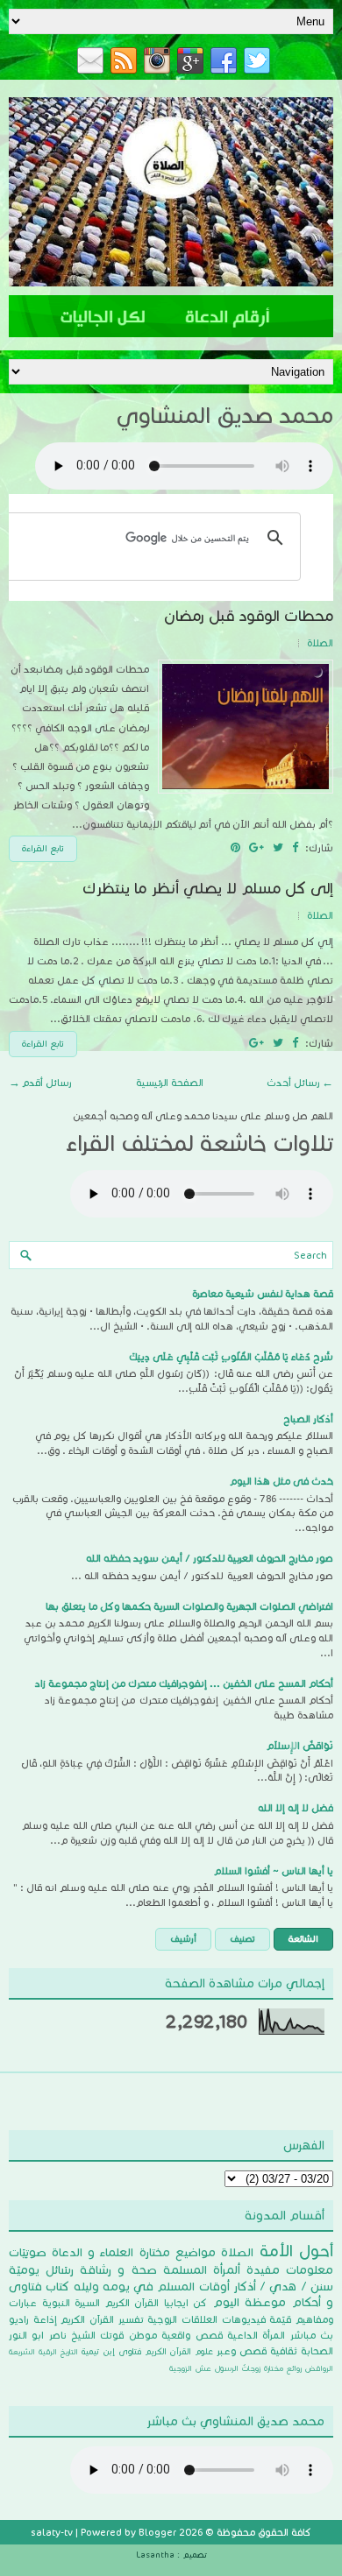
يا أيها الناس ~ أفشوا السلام (274, 1871)
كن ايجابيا (186, 2303)
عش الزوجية (190, 2368)
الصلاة (320, 643)
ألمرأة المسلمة (202, 2270)
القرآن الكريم (132, 2303)
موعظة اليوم (250, 2302)
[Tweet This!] (278, 848)
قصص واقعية (192, 2335)
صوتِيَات (28, 2252)
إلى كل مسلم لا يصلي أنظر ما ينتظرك (208, 889)
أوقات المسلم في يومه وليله (152, 2287)
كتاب (57, 2287)
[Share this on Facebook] (295, 848)
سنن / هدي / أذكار (283, 2287)
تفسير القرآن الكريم (102, 2319)
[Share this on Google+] (256, 848)
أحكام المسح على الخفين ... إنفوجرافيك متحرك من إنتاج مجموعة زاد (184, 1683)
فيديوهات (244, 2319)
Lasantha (155, 2555)
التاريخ (69, 2351)
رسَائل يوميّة (41, 2270)
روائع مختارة (283, 2368)
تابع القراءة (43, 848)
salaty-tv (52, 2532)
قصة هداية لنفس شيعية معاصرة (263, 1294)
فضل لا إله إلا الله (296, 1808)
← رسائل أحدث (300, 1083)
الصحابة (317, 2351)
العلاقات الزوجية (182, 2319)
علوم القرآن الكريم (179, 2351)
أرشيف (183, 1939)
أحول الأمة (296, 2251)
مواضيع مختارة (178, 2252)
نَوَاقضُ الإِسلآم (300, 1746)
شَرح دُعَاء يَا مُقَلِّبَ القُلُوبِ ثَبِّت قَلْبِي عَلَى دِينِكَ (231, 1357)
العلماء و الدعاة (93, 2252)
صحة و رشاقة (118, 2270)
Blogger (157, 2532)
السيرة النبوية (71, 2303)
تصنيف (242, 1939)
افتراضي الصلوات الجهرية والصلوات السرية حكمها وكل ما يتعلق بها (189, 1606)
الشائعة (303, 1939)
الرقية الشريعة (33, 2351)
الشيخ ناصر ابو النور (52, 2335)
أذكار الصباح (308, 1419)
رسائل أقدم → (40, 1083)
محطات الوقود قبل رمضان (249, 616)
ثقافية (284, 2351)
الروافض (319, 2368)
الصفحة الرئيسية (170, 1083)
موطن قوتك (128, 2335)
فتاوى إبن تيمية (111, 2351)
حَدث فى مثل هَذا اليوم (281, 1481)
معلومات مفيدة (290, 2270)
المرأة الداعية (256, 2335)
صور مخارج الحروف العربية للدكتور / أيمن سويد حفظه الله (210, 1558)
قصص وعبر (242, 2351)
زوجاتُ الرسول (238, 2368)
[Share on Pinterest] (235, 848)
